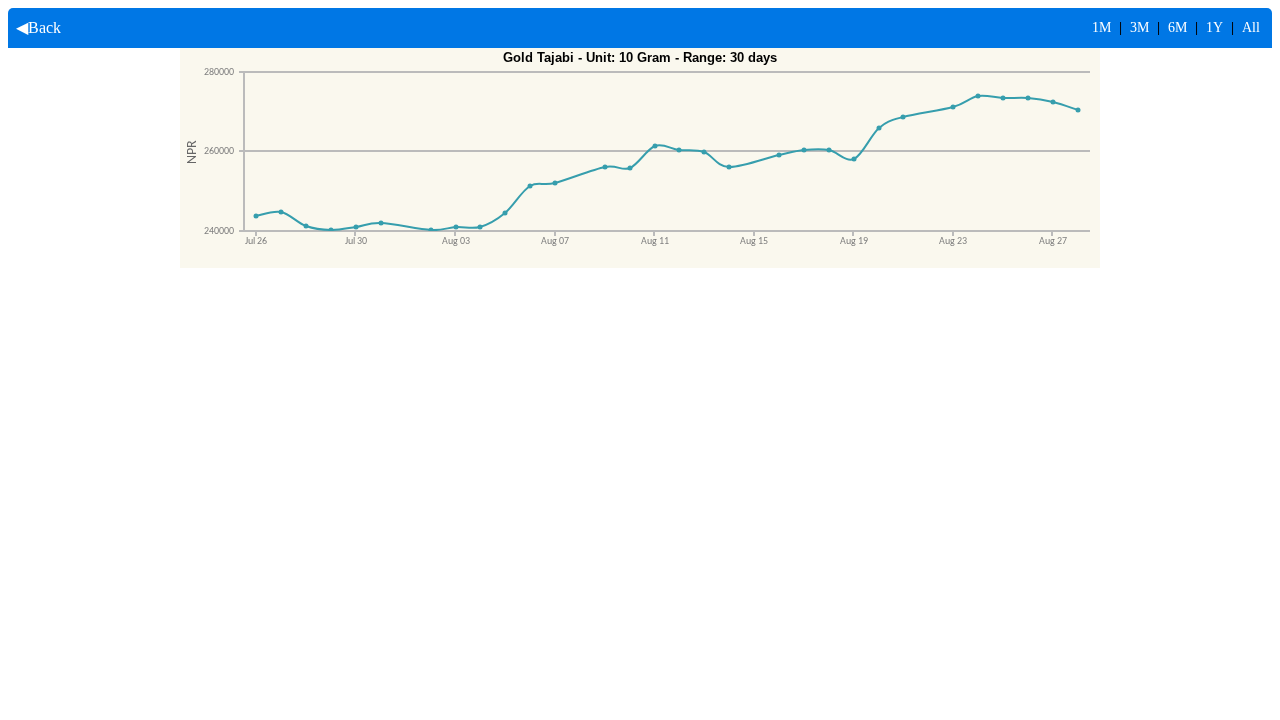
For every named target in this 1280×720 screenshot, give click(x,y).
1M (1101, 27)
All (1251, 27)
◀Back (34, 27)
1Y (1214, 27)
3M (1139, 27)
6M (1177, 27)
